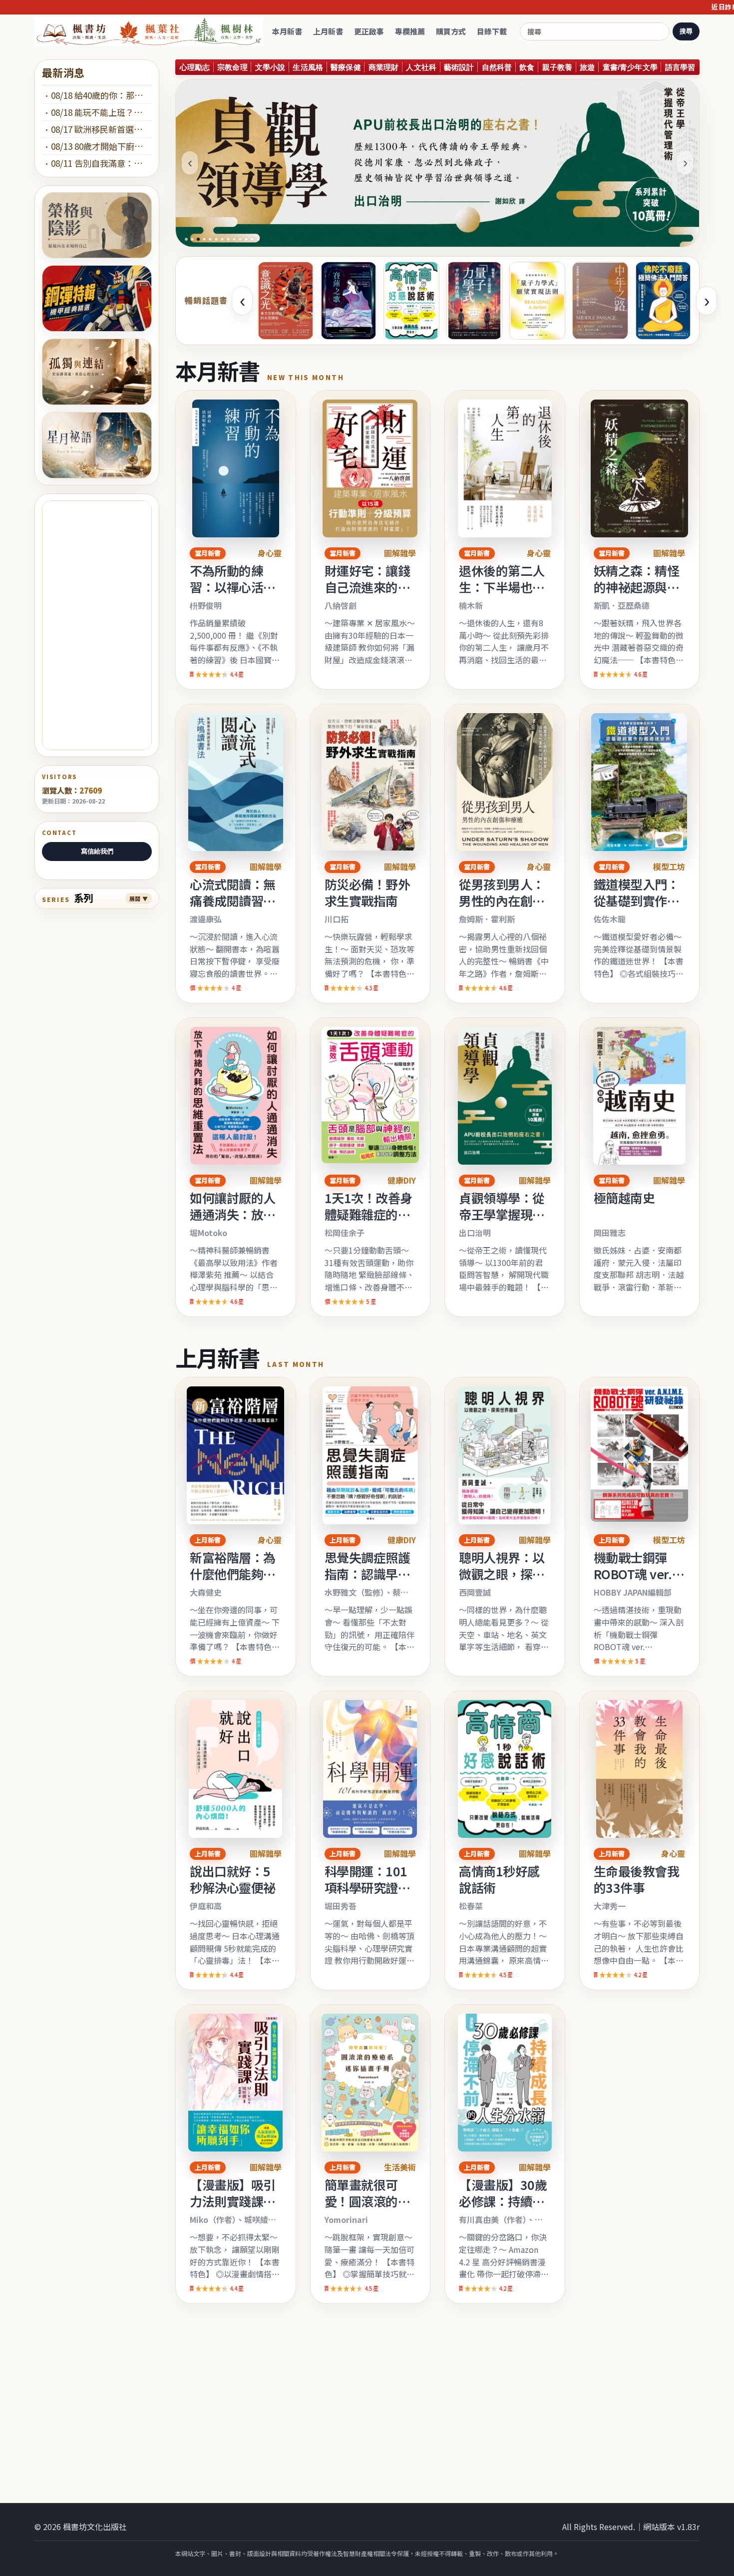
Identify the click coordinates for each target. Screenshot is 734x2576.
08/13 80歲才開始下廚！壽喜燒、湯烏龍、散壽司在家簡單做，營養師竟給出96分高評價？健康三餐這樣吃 (101, 146)
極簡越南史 (624, 1198)
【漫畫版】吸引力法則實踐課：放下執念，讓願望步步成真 (233, 2209)
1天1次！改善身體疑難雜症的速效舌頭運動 (368, 1214)
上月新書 (328, 31)
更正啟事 (369, 31)
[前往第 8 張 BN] (228, 239)
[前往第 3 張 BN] (198, 239)
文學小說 (270, 67)
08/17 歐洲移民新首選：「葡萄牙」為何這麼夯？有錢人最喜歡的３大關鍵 (101, 129)
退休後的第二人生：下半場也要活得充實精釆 (502, 587)
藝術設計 (459, 67)
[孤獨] (97, 372)
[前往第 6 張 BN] (216, 239)
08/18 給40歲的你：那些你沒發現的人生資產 (101, 95)
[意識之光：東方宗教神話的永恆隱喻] (286, 301)
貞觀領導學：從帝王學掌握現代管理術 (502, 1214)
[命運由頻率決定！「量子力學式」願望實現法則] (537, 301)
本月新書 (287, 31)
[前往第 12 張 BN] (252, 239)
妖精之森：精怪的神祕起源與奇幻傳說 (637, 587)
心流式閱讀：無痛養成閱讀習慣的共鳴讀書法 (233, 900)
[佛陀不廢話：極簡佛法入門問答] (663, 301)
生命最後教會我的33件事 (637, 1879)
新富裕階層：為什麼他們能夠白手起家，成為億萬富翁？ (233, 1582)
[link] (236, 540)
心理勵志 (195, 67)
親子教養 (557, 67)
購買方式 (451, 31)
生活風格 (308, 67)
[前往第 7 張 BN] (222, 239)
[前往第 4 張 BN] (204, 239)
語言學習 (680, 67)
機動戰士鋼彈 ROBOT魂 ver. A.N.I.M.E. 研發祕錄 (636, 1582)
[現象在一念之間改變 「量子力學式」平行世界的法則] (474, 301)
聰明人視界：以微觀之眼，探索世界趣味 (502, 1574)
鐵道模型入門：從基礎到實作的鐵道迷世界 (637, 900)
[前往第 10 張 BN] (240, 239)
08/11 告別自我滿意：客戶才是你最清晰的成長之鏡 (101, 163)
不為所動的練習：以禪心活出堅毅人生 (233, 587)
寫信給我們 (97, 851)
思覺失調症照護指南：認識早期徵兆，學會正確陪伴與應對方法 (367, 1582)
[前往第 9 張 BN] (234, 239)
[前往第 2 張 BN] (192, 239)
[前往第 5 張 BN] (210, 239)
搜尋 (686, 31)
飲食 (527, 67)
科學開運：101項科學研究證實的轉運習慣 (367, 1887)
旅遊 (587, 67)
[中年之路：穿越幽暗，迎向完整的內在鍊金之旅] (600, 301)
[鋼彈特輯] (97, 298)
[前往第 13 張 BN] (258, 239)
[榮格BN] (97, 225)
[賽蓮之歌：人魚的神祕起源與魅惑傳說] (349, 301)
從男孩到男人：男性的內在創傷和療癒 (502, 900)
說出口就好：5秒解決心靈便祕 (233, 1879)
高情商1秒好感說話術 (499, 1879)
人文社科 (421, 67)
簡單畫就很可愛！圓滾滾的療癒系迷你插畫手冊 (367, 2209)
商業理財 (384, 67)
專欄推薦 (410, 31)
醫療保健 (346, 67)
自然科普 (497, 67)
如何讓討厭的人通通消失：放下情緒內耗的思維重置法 (233, 1222)
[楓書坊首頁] (151, 32)
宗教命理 (232, 67)
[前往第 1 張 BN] (186, 239)
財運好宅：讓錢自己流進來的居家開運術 (367, 587)
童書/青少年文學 (630, 67)
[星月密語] (97, 445)
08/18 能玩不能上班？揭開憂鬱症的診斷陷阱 (101, 112)
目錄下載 (492, 31)
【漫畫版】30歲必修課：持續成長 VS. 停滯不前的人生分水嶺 (503, 2209)
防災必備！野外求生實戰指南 (367, 892)
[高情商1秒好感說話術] (411, 301)
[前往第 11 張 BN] (246, 239)
